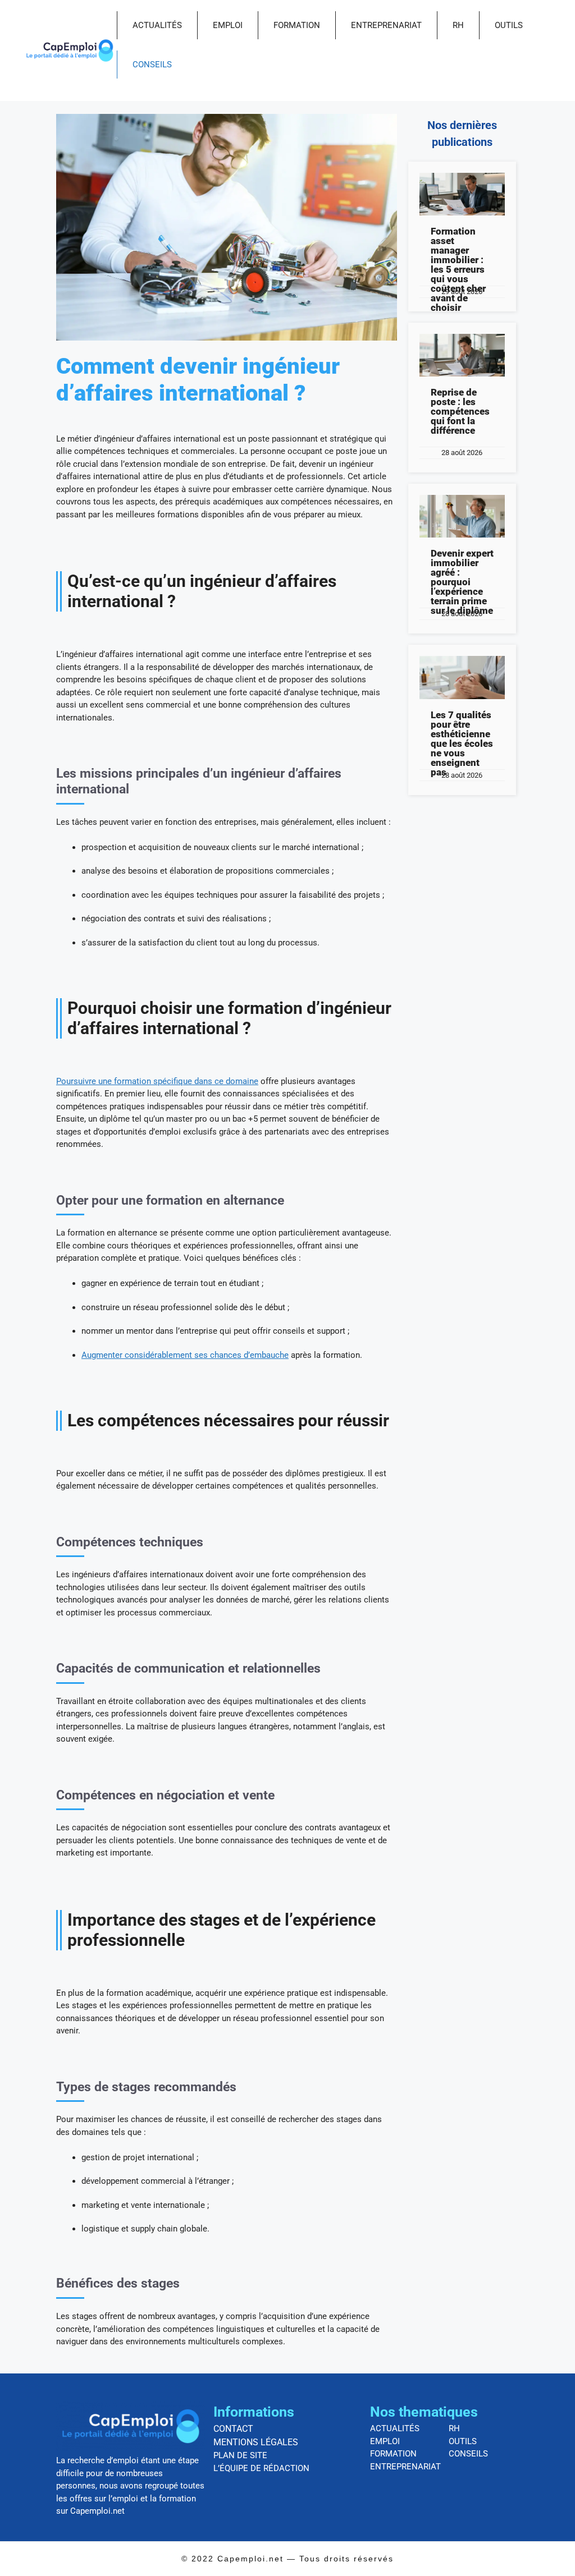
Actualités (157, 25)
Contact (233, 2429)
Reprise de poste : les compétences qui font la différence (460, 411)
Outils (509, 25)
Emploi (228, 25)
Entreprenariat (386, 25)
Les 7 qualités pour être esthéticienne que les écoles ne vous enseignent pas (462, 743)
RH (458, 25)
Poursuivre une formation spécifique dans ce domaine (157, 1081)
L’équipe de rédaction (261, 2468)
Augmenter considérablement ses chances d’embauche (185, 1355)
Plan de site (240, 2455)
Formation (297, 25)
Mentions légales (256, 2442)
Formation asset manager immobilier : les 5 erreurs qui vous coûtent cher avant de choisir (458, 269)
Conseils (152, 65)
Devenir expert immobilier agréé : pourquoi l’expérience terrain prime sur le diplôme (462, 582)
